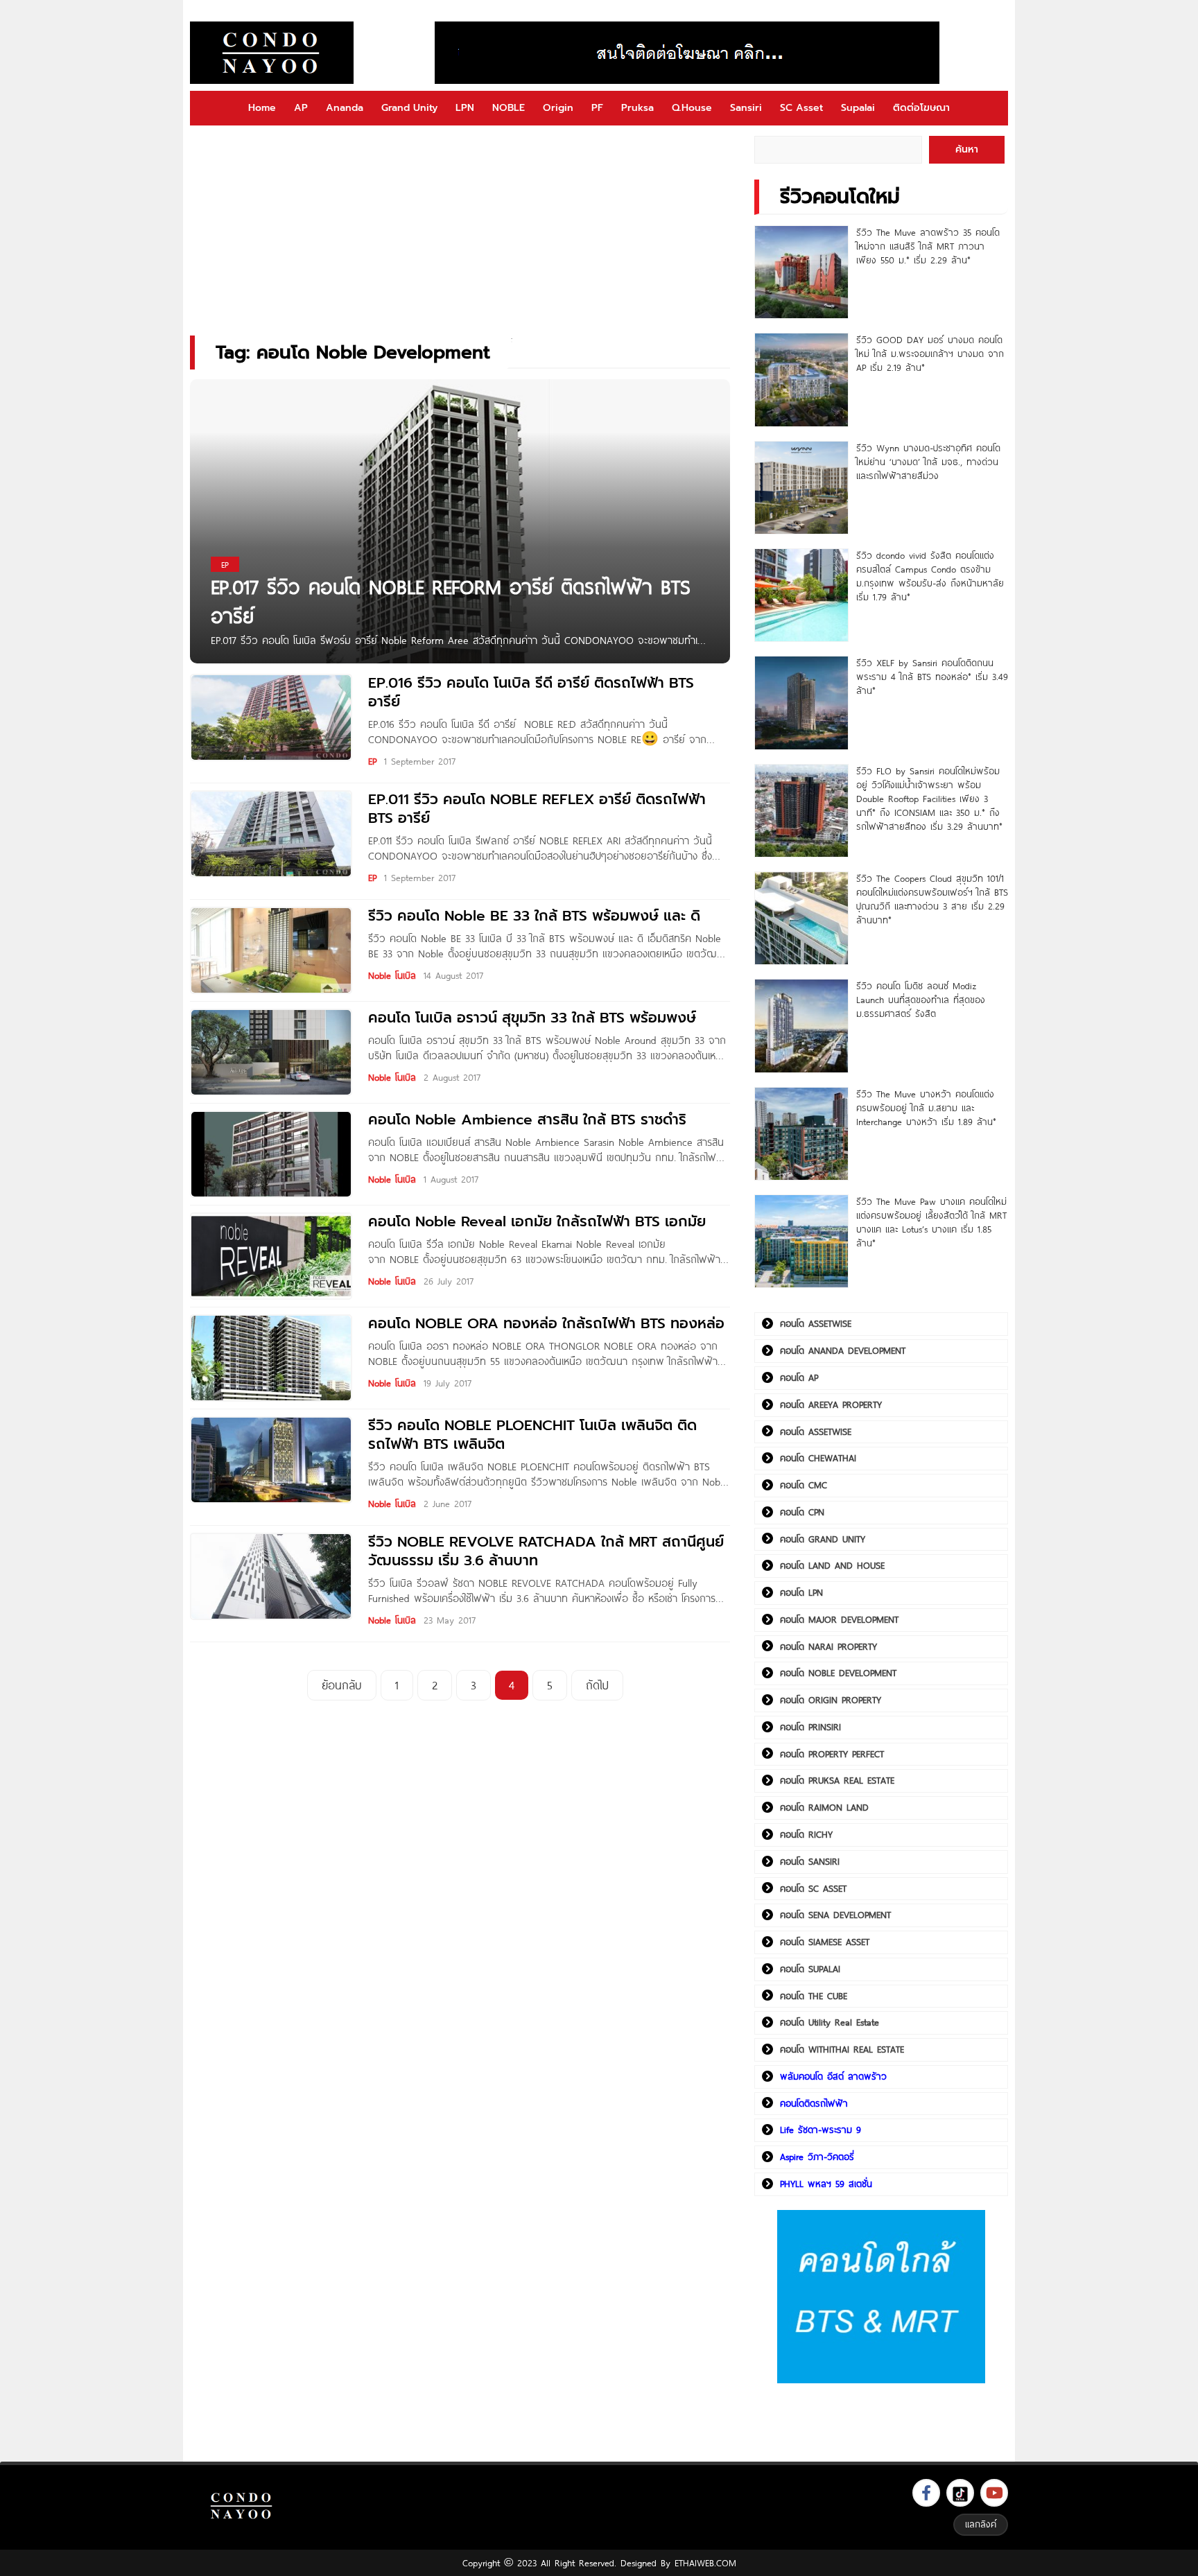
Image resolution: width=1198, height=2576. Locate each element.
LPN (465, 108)
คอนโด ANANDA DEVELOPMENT (843, 1350)
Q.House (692, 108)
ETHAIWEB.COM (705, 2563)
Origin (558, 108)
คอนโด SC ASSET (813, 1888)
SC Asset (801, 108)
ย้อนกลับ (342, 1685)
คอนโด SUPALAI (810, 1969)
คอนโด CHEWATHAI (818, 1458)
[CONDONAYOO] (272, 53)
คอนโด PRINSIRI (810, 1727)
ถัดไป (597, 1685)
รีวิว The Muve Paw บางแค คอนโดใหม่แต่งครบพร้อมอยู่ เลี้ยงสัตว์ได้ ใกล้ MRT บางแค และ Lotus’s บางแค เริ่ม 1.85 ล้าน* (931, 1222)
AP (301, 108)
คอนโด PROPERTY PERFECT (832, 1754)
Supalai (858, 108)
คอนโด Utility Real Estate (830, 2022)
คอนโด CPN (802, 1512)
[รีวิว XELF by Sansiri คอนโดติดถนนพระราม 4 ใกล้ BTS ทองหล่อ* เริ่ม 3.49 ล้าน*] (801, 703)
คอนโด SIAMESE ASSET (825, 1942)
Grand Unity (409, 108)
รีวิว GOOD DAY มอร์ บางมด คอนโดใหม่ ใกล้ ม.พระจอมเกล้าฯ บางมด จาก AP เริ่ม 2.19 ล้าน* (930, 354)
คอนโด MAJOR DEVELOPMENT (839, 1619)
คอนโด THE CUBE (814, 1996)
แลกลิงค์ (981, 2524)
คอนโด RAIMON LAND (824, 1807)
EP (372, 761)
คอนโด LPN (801, 1592)
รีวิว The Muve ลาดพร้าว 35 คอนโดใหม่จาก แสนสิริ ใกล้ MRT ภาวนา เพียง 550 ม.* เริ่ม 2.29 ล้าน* (928, 246)
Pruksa (637, 108)
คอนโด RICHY (806, 1834)
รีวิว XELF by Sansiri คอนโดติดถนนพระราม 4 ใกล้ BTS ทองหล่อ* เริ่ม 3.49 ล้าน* (932, 677)
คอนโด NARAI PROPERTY (828, 1646)
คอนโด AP (799, 1377)
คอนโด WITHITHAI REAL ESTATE (842, 2049)
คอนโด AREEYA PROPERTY (831, 1404)
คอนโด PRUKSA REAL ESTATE (837, 1780)
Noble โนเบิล (392, 975)
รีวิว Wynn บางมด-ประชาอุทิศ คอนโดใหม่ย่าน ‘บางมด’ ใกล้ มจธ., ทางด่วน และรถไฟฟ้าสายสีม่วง (928, 462)
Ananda (345, 108)
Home (262, 108)
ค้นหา (967, 149)
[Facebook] (926, 2493)
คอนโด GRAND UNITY (823, 1539)
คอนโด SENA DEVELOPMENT (835, 1915)
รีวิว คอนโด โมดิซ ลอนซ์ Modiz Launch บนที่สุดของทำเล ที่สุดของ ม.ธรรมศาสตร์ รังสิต (921, 1000)
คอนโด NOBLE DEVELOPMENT (838, 1673)
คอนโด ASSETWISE (816, 1323)
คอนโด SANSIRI (810, 1861)
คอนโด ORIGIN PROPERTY (831, 1700)
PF (597, 108)
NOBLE (509, 108)
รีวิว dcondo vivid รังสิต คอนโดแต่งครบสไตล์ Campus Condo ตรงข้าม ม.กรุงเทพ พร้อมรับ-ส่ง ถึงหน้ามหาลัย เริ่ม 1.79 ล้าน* (930, 576)
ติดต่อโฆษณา (921, 108)
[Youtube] (994, 2493)
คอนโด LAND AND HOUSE (832, 1565)
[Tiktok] (960, 2493)
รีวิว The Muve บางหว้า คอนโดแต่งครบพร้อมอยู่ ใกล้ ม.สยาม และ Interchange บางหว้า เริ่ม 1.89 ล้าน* (926, 1108)
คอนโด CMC (804, 1485)
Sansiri (746, 108)
